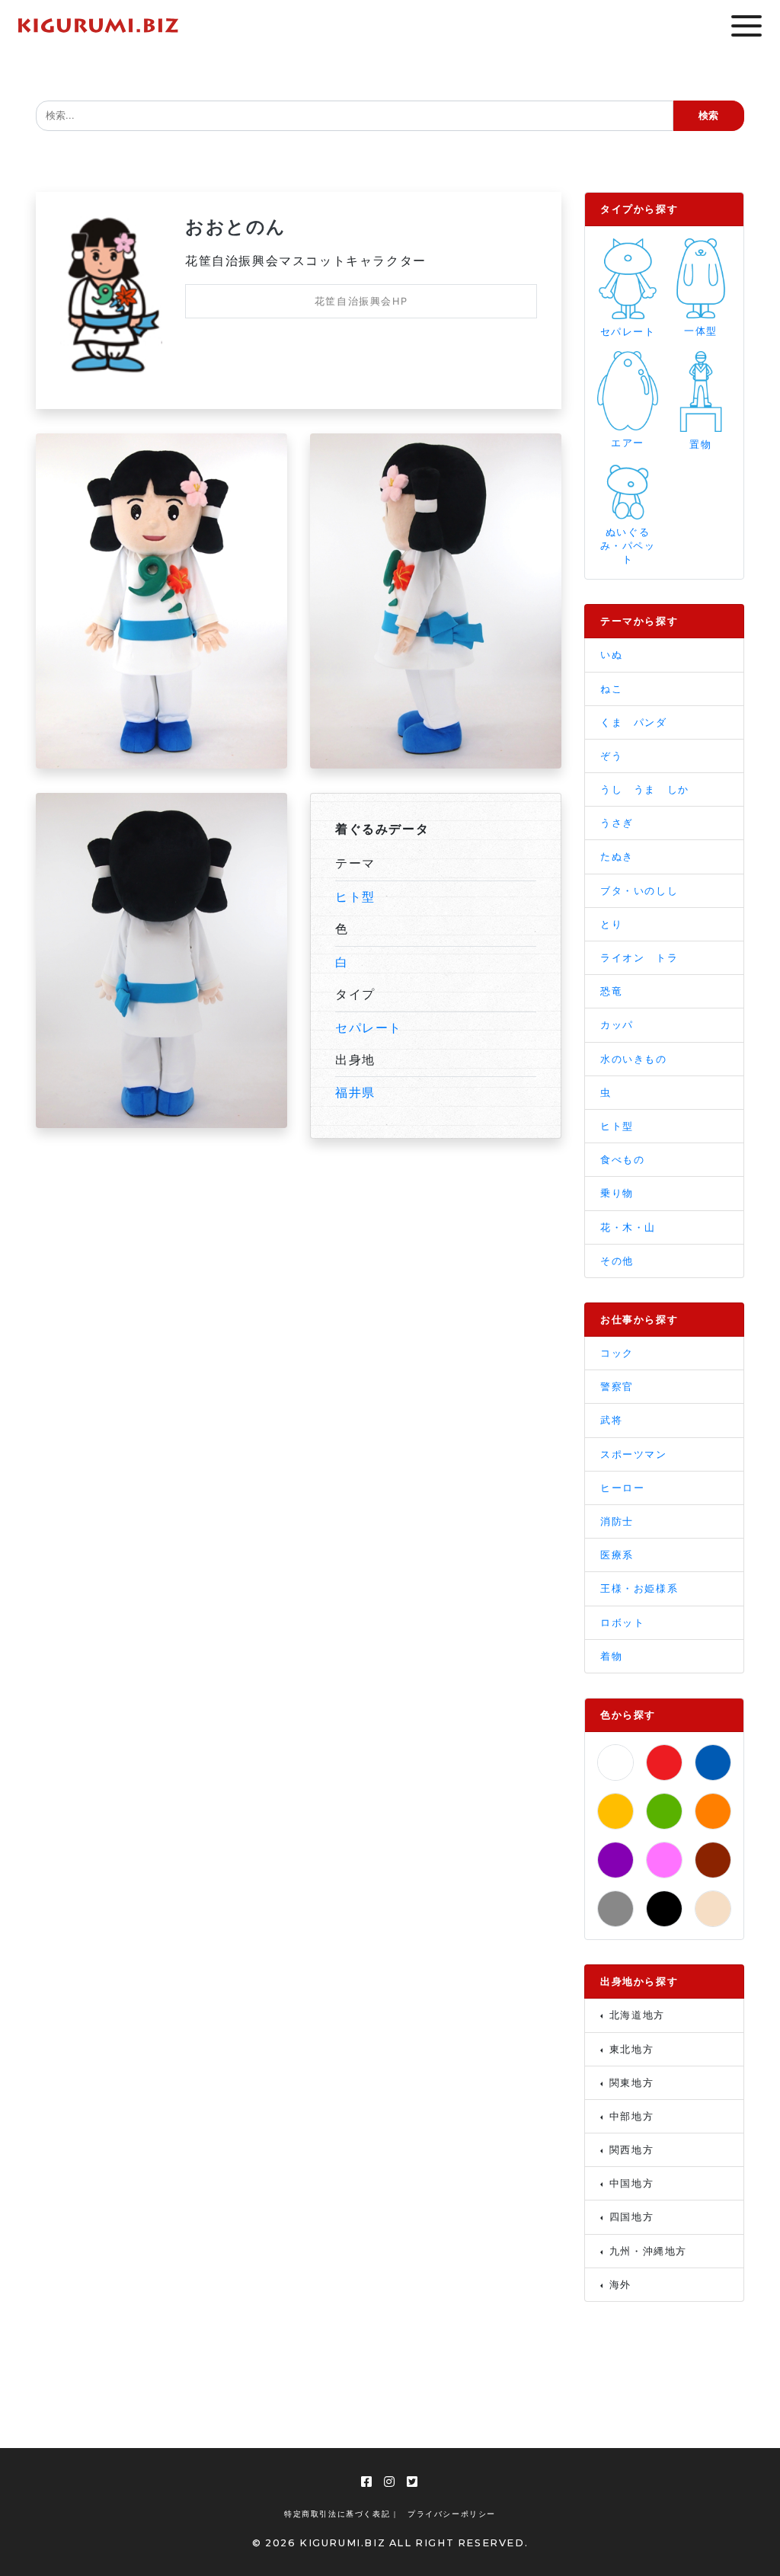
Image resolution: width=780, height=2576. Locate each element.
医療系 (617, 1555)
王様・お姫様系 (639, 1588)
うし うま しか (645, 789)
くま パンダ (634, 722)
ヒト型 (355, 896)
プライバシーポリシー (452, 2514)
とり (611, 924)
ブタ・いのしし (639, 891)
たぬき (617, 857)
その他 (617, 1261)
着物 (611, 1656)
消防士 (617, 1521)
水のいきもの (634, 1059)
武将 (611, 1420)
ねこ (611, 689)
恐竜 (611, 991)
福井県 (355, 1092)
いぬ (611, 655)
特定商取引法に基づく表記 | (340, 2514)
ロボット (622, 1623)
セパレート (369, 1028)
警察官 (617, 1387)
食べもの (622, 1160)
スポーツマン (634, 1454)
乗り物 (617, 1193)
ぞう (611, 756)
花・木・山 (628, 1227)
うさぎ (617, 823)
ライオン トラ (639, 958)
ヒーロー (622, 1488)
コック (617, 1353)
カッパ (617, 1025)
